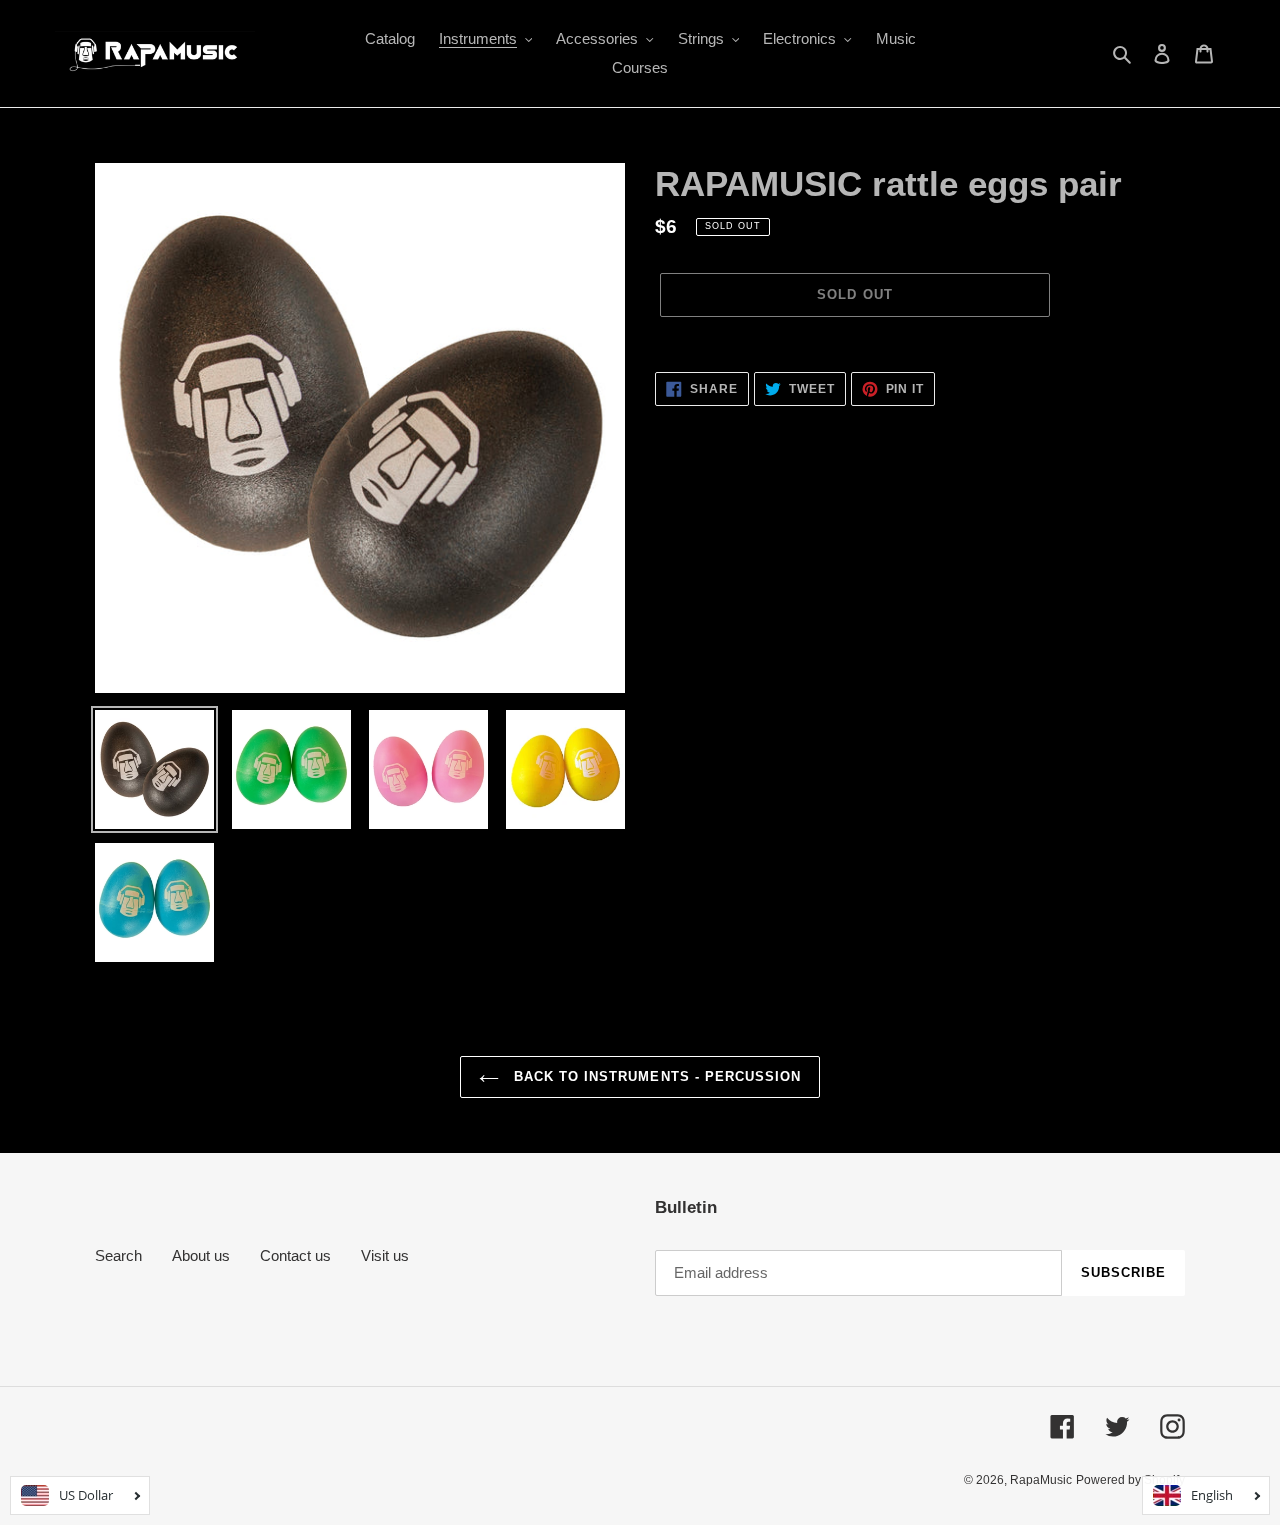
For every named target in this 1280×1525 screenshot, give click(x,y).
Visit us (385, 1255)
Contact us (295, 1255)
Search (118, 1255)
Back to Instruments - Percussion (655, 1076)
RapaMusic (1041, 1480)
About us (201, 1255)
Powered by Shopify (1130, 1480)
